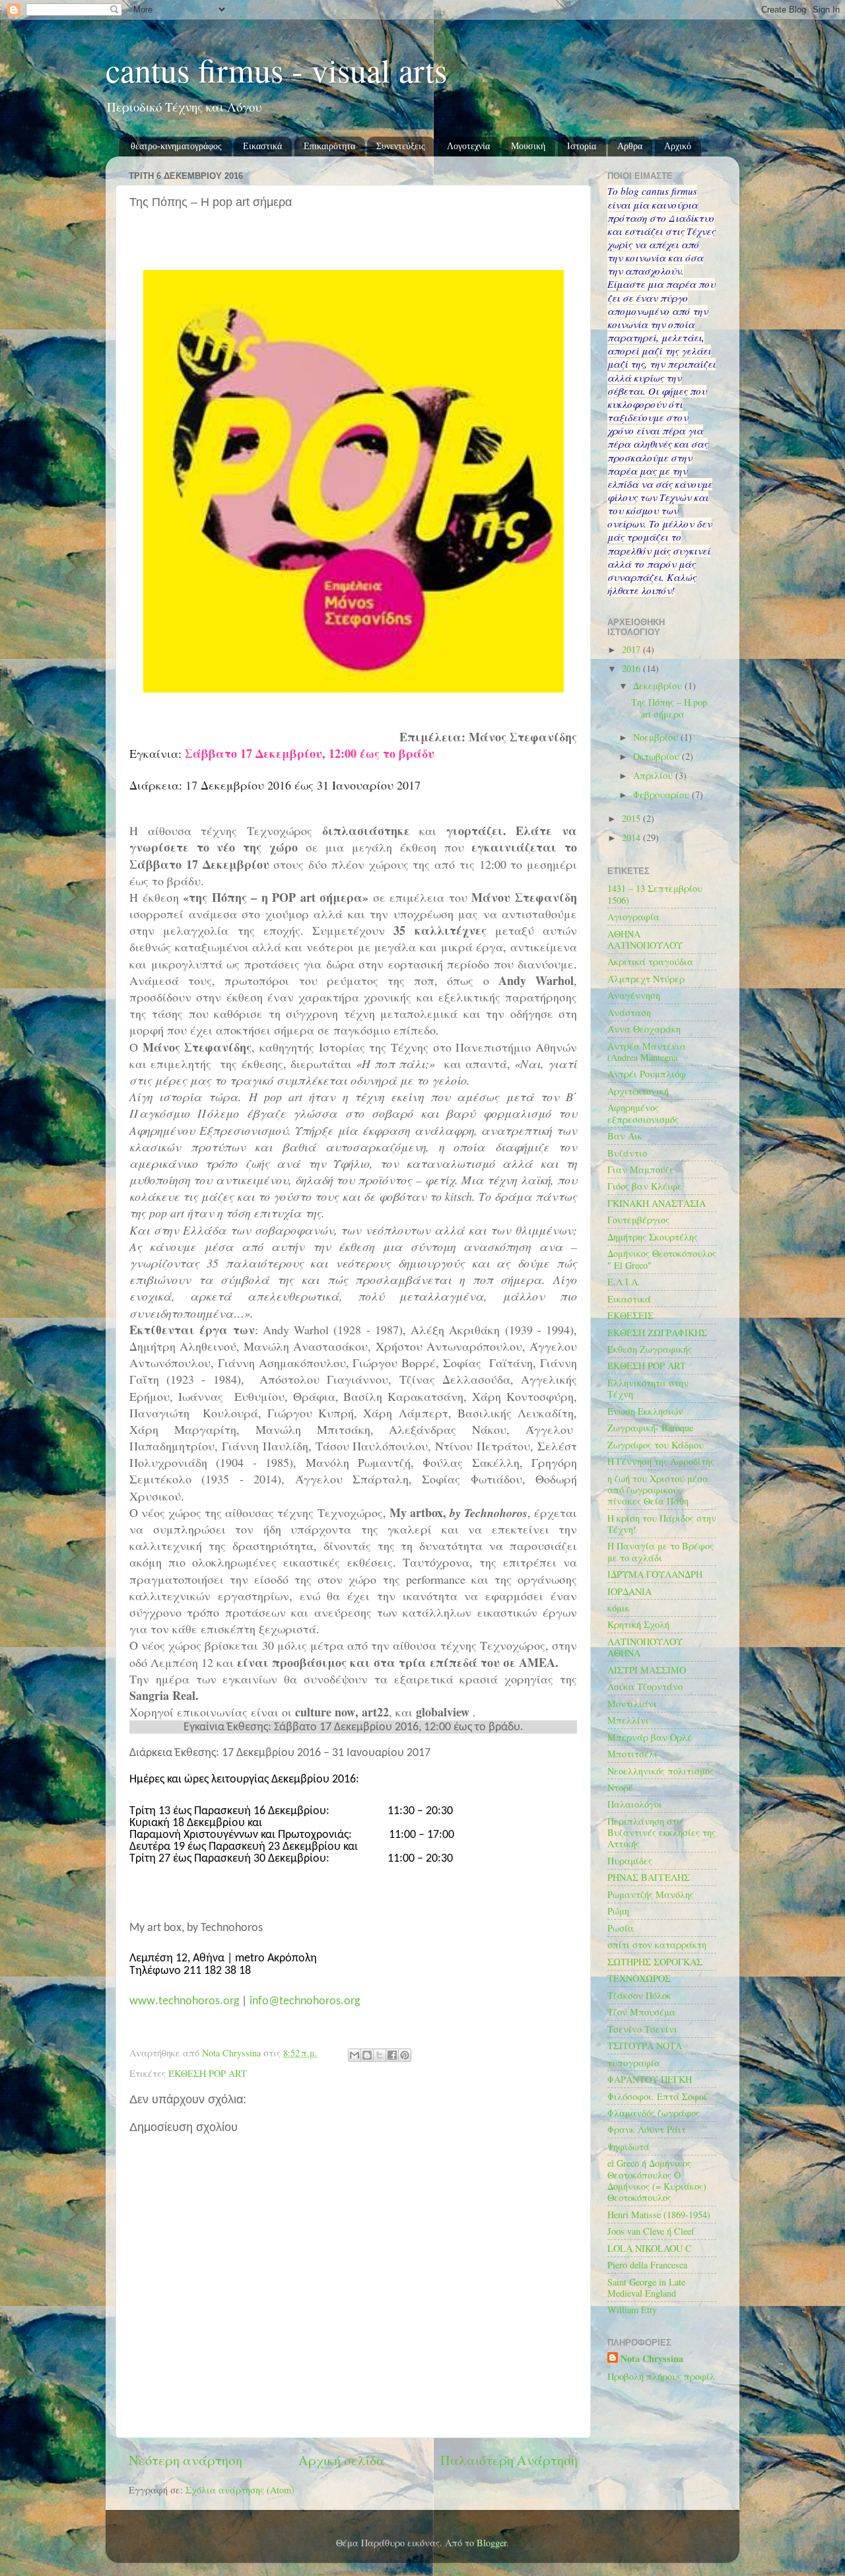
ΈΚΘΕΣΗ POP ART (208, 2073)
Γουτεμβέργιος (638, 1220)
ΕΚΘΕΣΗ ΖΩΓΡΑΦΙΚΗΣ (657, 1333)
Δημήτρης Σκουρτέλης (653, 1237)
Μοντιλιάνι (632, 1704)
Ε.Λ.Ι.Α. (624, 1282)
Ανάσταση (629, 1012)
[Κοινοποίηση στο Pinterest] (405, 2055)
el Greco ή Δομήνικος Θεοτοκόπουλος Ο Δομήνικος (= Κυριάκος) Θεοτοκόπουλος (657, 2180)
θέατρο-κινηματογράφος (176, 146)
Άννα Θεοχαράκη (644, 1029)
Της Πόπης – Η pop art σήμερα (669, 708)
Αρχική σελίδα (342, 2460)
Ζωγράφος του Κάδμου (656, 1445)
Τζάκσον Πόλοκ (639, 1995)
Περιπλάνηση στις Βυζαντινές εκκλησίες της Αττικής (661, 1833)
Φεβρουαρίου (662, 795)
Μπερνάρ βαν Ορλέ (650, 1737)
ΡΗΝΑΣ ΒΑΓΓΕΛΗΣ (649, 1877)
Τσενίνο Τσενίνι (642, 2029)
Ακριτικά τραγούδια (650, 962)
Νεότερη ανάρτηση (186, 2460)
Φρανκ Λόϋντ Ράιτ (647, 2129)
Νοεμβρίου (657, 737)
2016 (632, 668)
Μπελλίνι (628, 1720)
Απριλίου (654, 775)
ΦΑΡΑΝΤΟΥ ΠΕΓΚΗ (650, 2079)
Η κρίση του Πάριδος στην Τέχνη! (662, 1524)
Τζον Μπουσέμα (641, 2012)
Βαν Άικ (625, 1136)
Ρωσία (621, 1928)
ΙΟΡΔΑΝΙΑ (629, 1591)
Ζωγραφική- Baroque (650, 1428)
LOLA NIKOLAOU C (650, 2248)
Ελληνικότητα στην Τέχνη (648, 1388)
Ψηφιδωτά (628, 2147)
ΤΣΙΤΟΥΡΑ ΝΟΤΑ (645, 2046)
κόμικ (619, 1608)
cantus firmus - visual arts (276, 70)
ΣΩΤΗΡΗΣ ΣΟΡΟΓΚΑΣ (655, 1962)
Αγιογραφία (633, 917)
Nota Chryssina (652, 2359)
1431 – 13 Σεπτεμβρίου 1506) (655, 894)
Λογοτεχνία (468, 146)
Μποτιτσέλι (632, 1754)
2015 (632, 818)
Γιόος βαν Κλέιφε (645, 1186)
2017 (632, 649)
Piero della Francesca (647, 2265)
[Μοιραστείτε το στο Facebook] (392, 2055)
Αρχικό (678, 146)
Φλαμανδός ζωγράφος (654, 2113)
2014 (632, 837)
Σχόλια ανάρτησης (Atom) (240, 2490)
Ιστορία (582, 146)
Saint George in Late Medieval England (646, 2288)
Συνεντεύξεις (401, 146)
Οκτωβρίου (658, 756)
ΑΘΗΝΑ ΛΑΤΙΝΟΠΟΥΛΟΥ (645, 939)
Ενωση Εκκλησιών (645, 1411)
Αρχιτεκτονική (638, 1091)
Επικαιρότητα (329, 146)
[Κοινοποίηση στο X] (380, 2055)
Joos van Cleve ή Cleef (651, 2231)
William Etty (632, 2310)
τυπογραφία (634, 2063)
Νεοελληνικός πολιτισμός (660, 1771)
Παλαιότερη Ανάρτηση (509, 2460)
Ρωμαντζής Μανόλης (651, 1894)
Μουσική (528, 146)
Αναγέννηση (634, 995)
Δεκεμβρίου (659, 686)
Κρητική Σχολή (638, 1624)
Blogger (491, 2543)
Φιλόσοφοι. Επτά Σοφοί (657, 2096)
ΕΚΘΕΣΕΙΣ (630, 1315)
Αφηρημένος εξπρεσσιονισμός (643, 1113)
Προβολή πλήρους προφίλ (661, 2376)
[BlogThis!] (367, 2055)
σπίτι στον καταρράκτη (657, 1945)
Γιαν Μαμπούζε (641, 1169)
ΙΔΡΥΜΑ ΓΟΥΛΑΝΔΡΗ (655, 1574)
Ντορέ (620, 1787)
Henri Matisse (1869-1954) (659, 2215)
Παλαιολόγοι (635, 1804)
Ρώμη (618, 1911)
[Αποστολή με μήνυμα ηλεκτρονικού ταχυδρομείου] (355, 2055)
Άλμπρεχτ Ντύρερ (646, 979)
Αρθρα (630, 146)
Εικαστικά (262, 146)
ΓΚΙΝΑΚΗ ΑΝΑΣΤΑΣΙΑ (657, 1203)
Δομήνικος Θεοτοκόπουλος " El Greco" (662, 1259)
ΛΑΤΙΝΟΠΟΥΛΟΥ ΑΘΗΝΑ (645, 1647)
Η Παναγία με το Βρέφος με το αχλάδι (660, 1551)
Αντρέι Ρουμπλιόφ (647, 1074)
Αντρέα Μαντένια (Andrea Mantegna (647, 1052)
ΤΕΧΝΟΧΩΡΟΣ (639, 1978)
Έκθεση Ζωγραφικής (650, 1349)
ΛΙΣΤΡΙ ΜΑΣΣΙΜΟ (647, 1670)
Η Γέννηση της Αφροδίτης (661, 1461)
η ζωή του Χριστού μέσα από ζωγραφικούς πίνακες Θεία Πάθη (658, 1490)
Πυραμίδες (630, 1861)
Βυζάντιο (627, 1153)
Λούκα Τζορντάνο (645, 1686)
